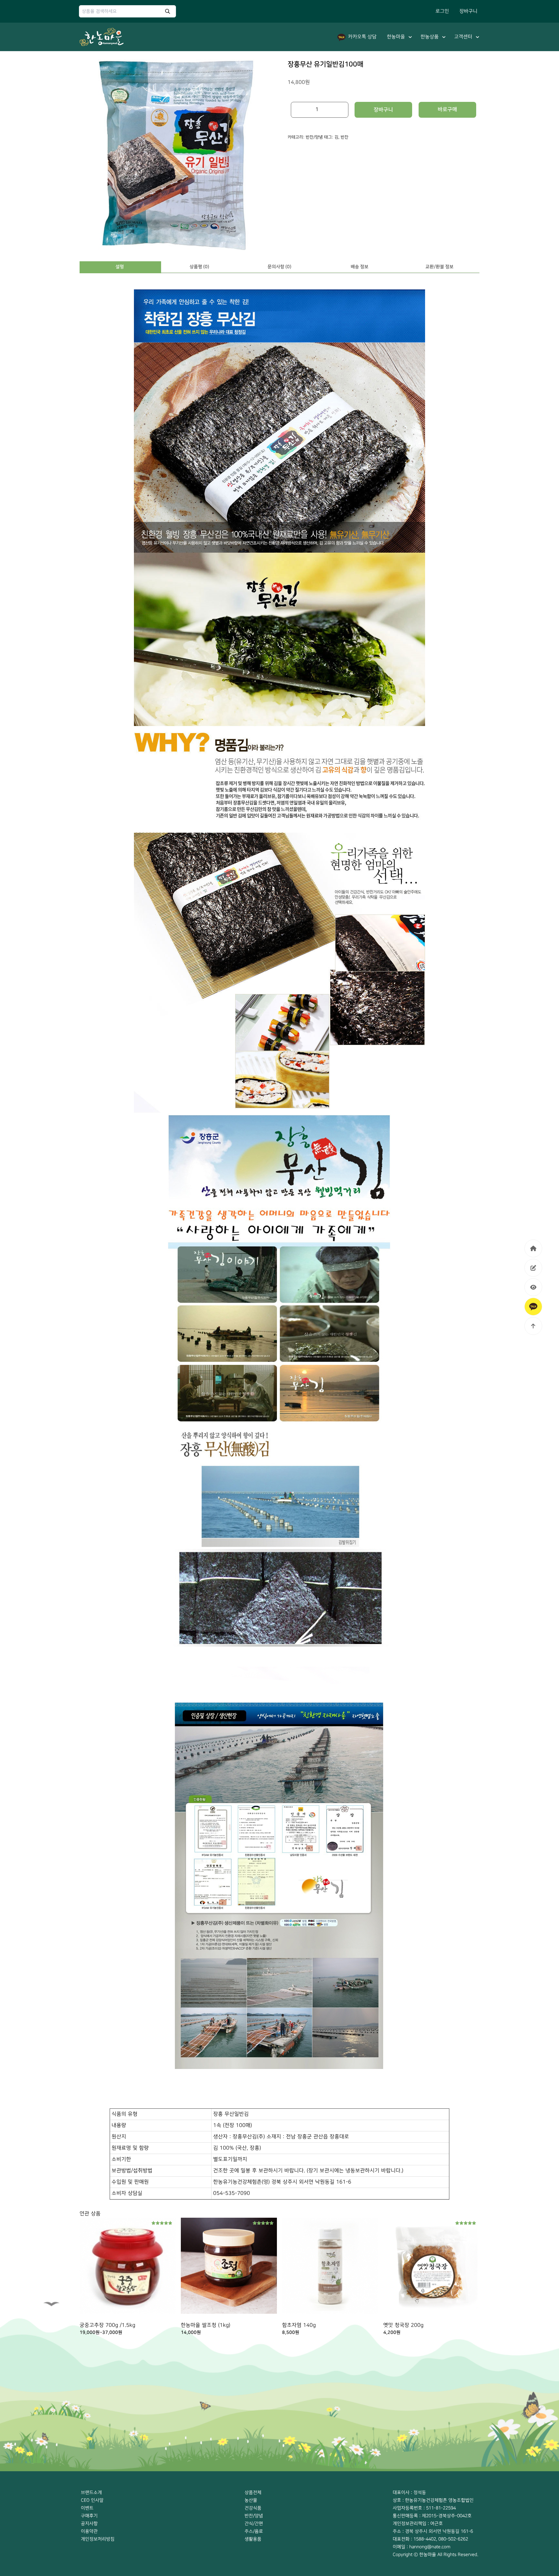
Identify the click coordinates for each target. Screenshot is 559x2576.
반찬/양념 (314, 137)
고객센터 (463, 37)
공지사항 (89, 2523)
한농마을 (396, 37)
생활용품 (253, 2539)
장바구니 (468, 11)
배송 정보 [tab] (360, 267)
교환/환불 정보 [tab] (439, 267)
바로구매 (447, 109)
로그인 (442, 11)
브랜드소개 (91, 2492)
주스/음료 (254, 2531)
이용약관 (89, 2531)
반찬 (345, 137)
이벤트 (87, 2508)
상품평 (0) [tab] (199, 267)
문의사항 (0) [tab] (279, 267)
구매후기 (89, 2516)
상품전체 (253, 2492)
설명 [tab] (120, 267)
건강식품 (253, 2508)
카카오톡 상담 (362, 37)
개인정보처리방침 (98, 2539)
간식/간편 (254, 2523)
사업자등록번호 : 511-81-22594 (424, 2508)
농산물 (251, 2500)
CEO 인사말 (92, 2500)
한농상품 (430, 37)
